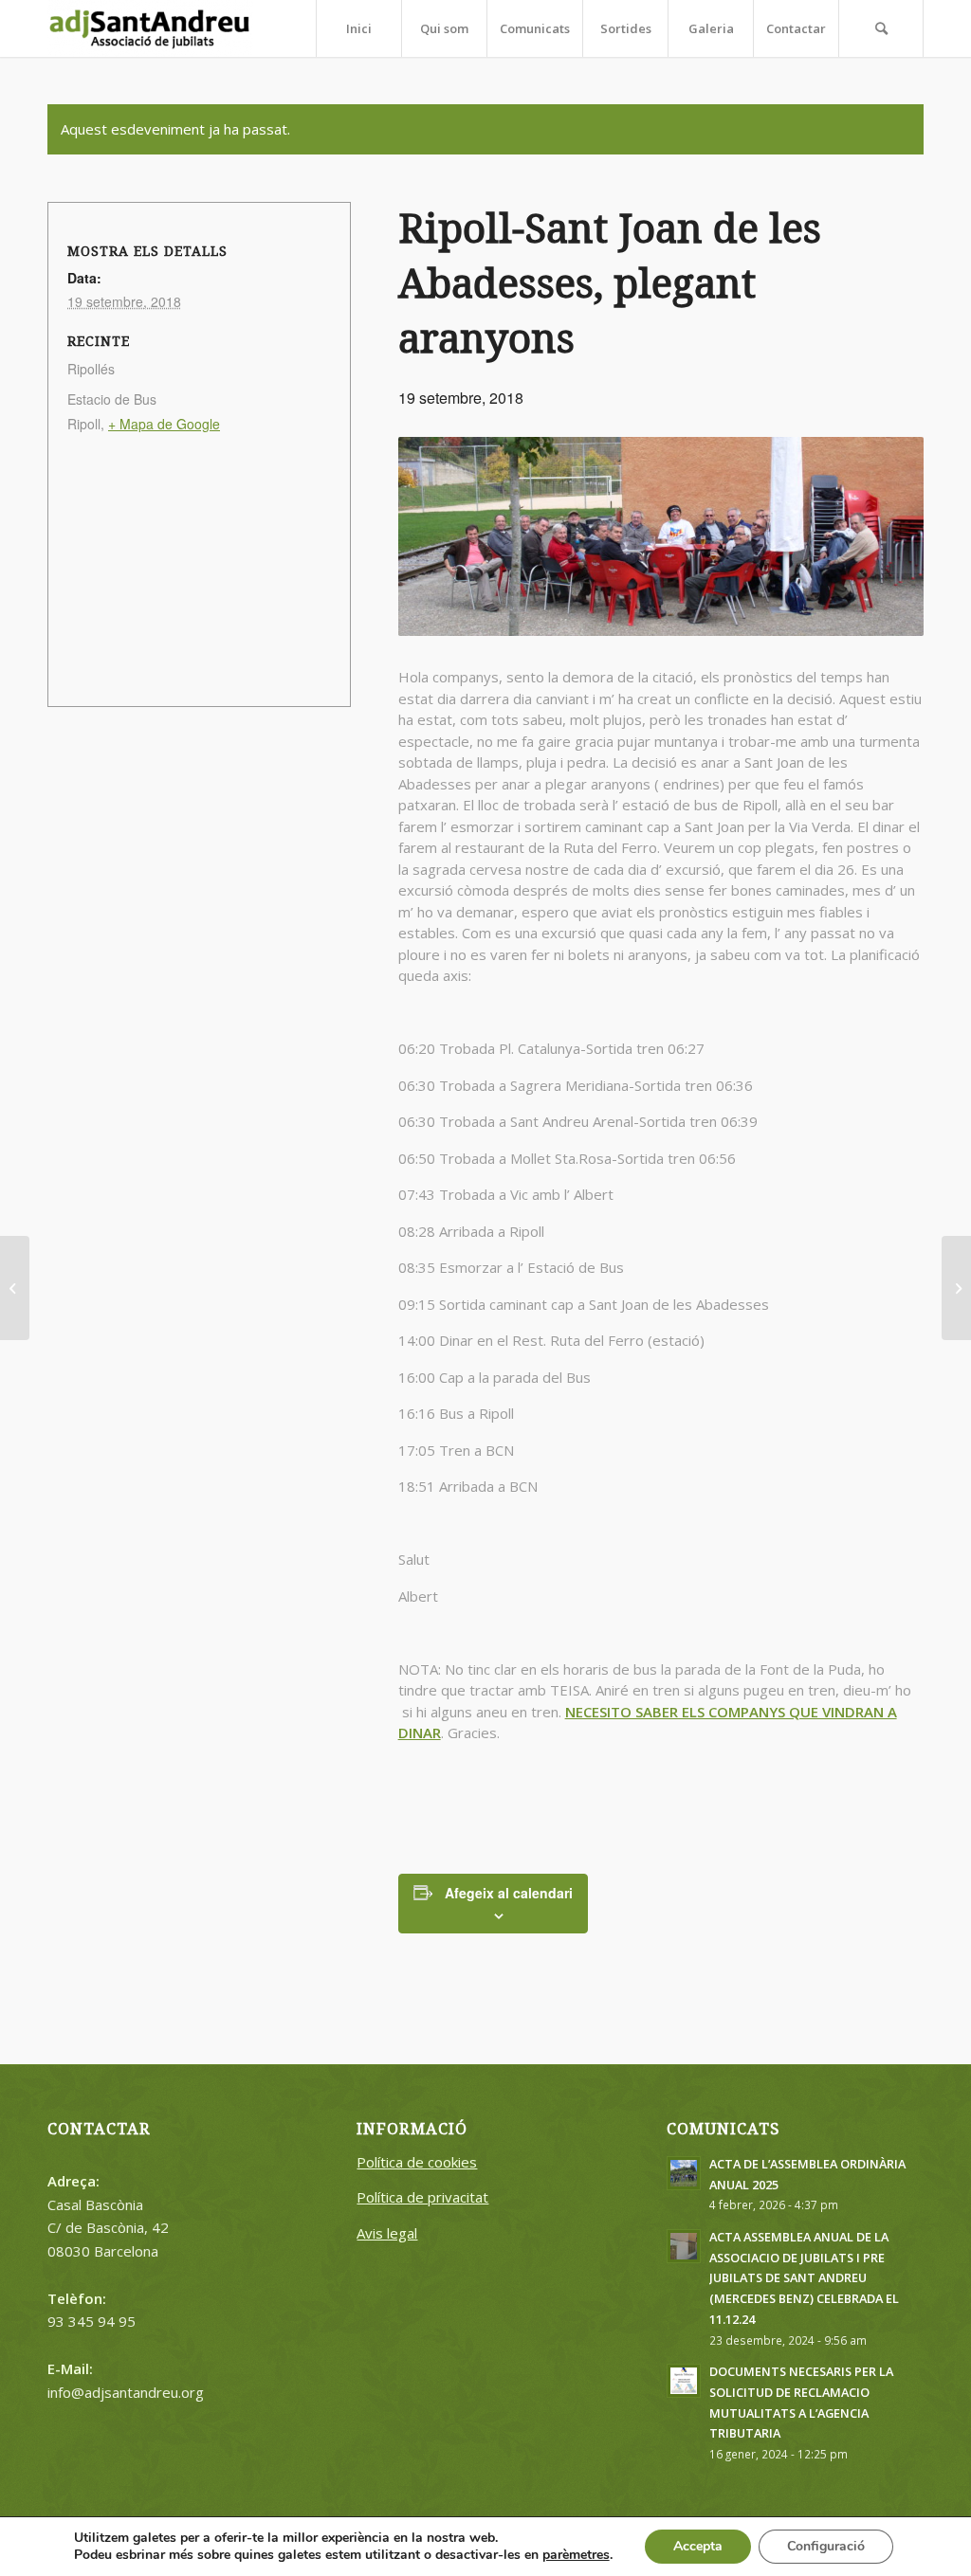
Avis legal (387, 2233)
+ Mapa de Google (164, 424)
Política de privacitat (422, 2197)
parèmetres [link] (576, 2555)
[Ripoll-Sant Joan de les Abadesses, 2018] (956, 1288)
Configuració (826, 2546)
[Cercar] (881, 28)
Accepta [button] (698, 2546)
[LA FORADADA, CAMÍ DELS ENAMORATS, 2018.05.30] (15, 1288)
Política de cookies (417, 2162)
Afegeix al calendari (509, 1893)
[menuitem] (358, 28)
